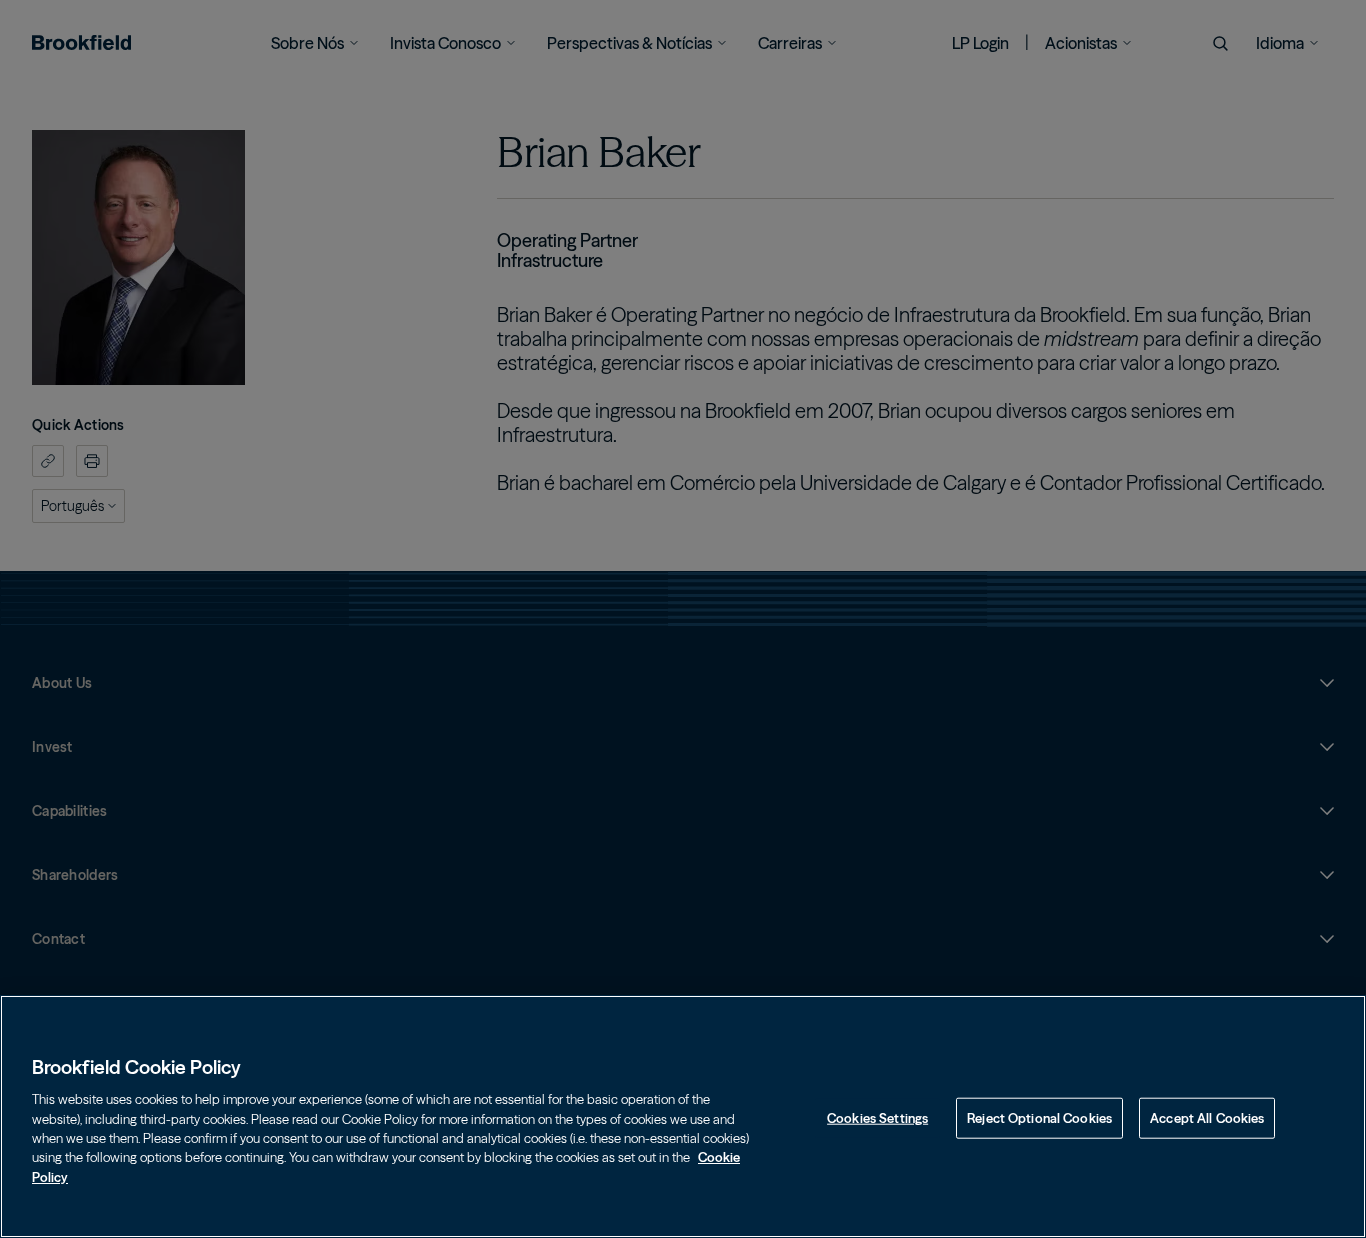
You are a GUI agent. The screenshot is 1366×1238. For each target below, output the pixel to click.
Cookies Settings (877, 1117)
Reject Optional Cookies (1039, 1117)
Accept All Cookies (1207, 1117)
